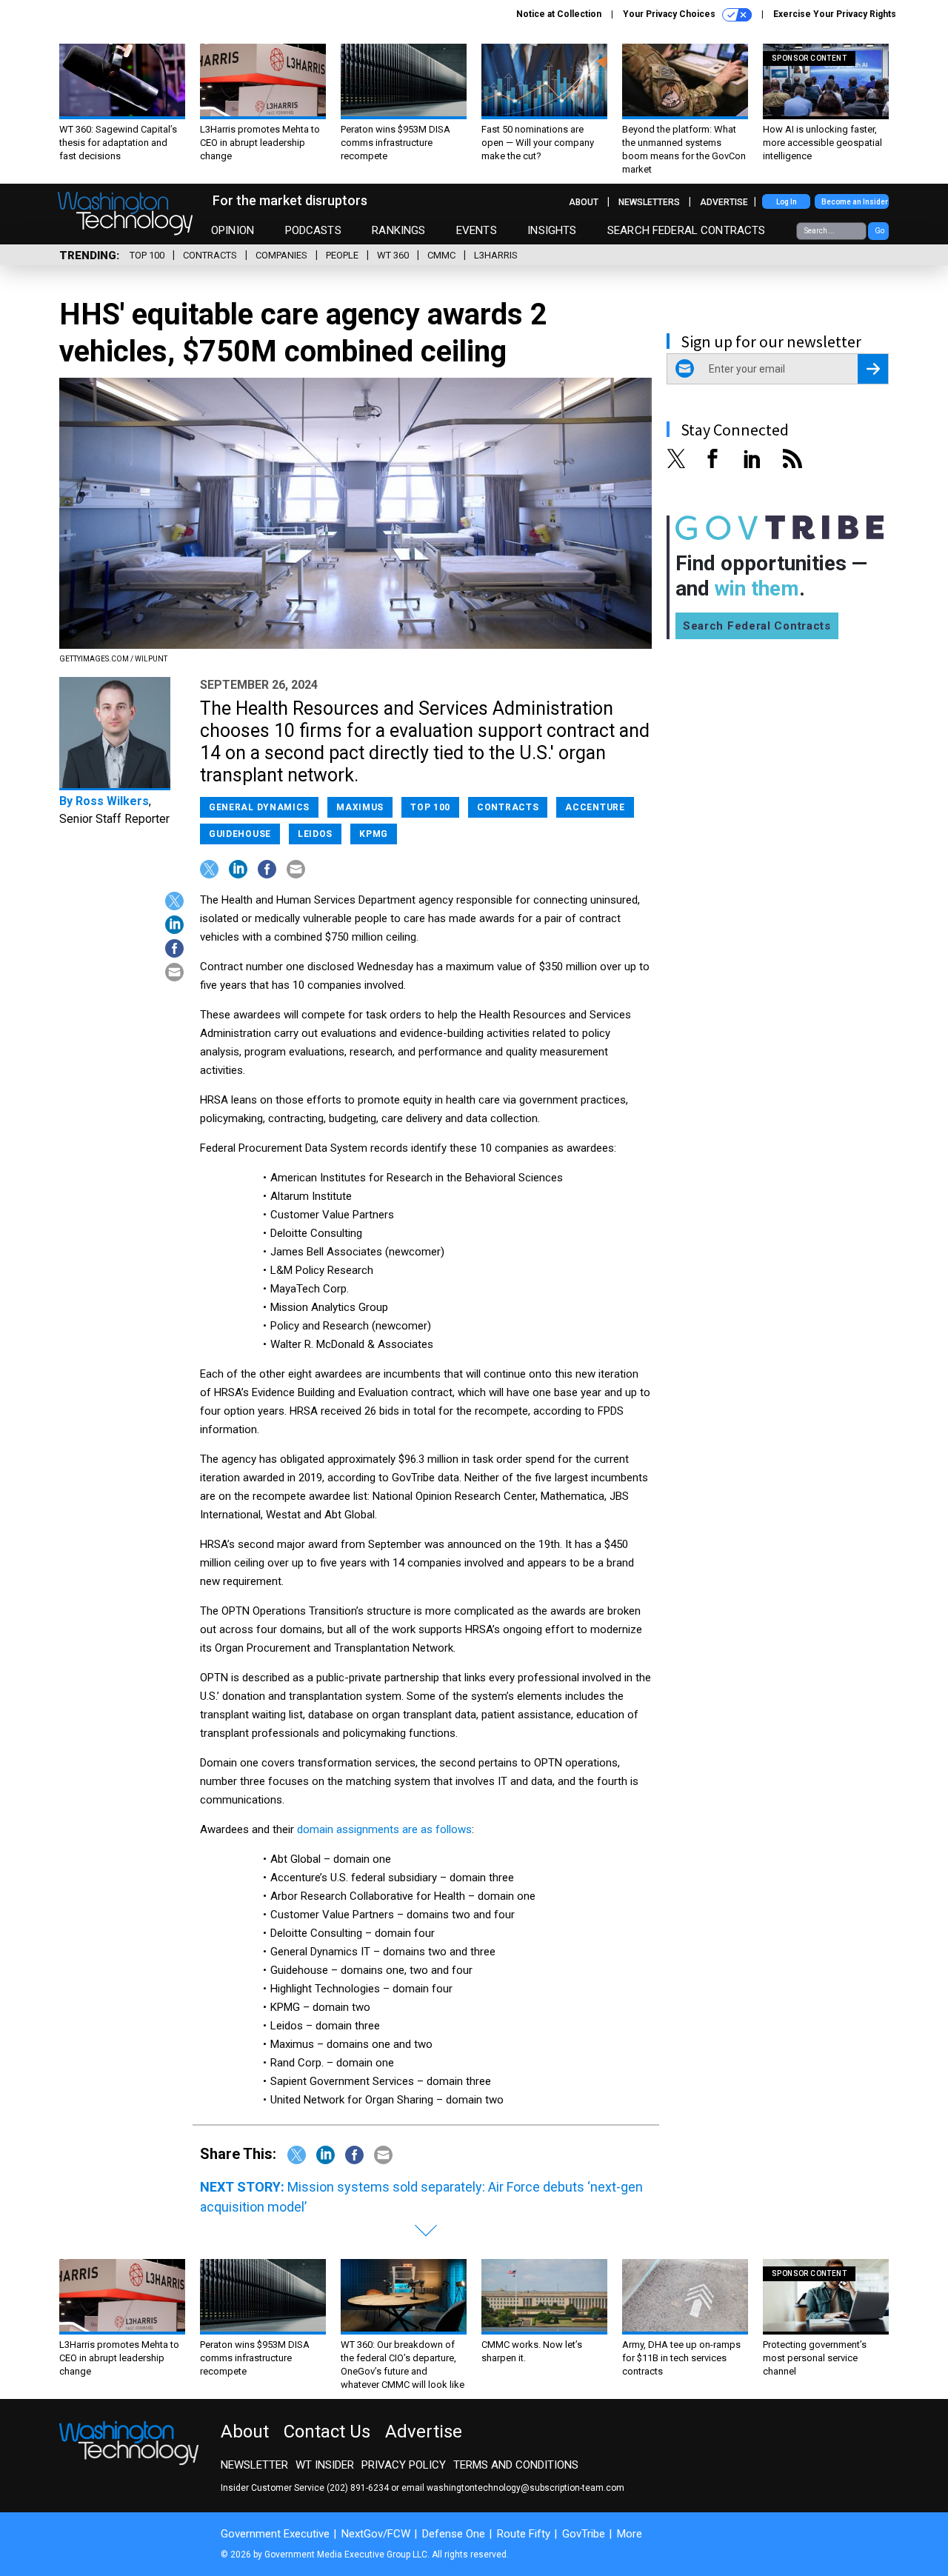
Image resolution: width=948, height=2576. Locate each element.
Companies (281, 255)
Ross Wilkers (112, 801)
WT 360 (393, 255)
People (342, 255)
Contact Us (327, 2432)
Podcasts (313, 230)
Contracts (210, 255)
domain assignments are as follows (384, 1829)
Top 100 (147, 255)
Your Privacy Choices (670, 14)
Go (879, 231)
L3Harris (496, 255)
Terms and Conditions (516, 2465)
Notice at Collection (559, 14)
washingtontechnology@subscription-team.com (525, 2488)
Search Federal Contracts (687, 230)
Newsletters (649, 202)
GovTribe (584, 2534)
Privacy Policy (404, 2465)
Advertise (724, 202)
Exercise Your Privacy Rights (835, 14)
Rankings (398, 230)
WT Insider (325, 2465)
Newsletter (254, 2465)
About (584, 202)
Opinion (233, 230)
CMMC (441, 255)
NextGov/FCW (376, 2534)
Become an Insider (855, 202)
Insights (552, 230)
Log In (787, 202)
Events (477, 230)
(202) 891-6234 (358, 2488)
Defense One (454, 2534)
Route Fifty (524, 2534)
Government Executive (275, 2534)
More (630, 2534)
